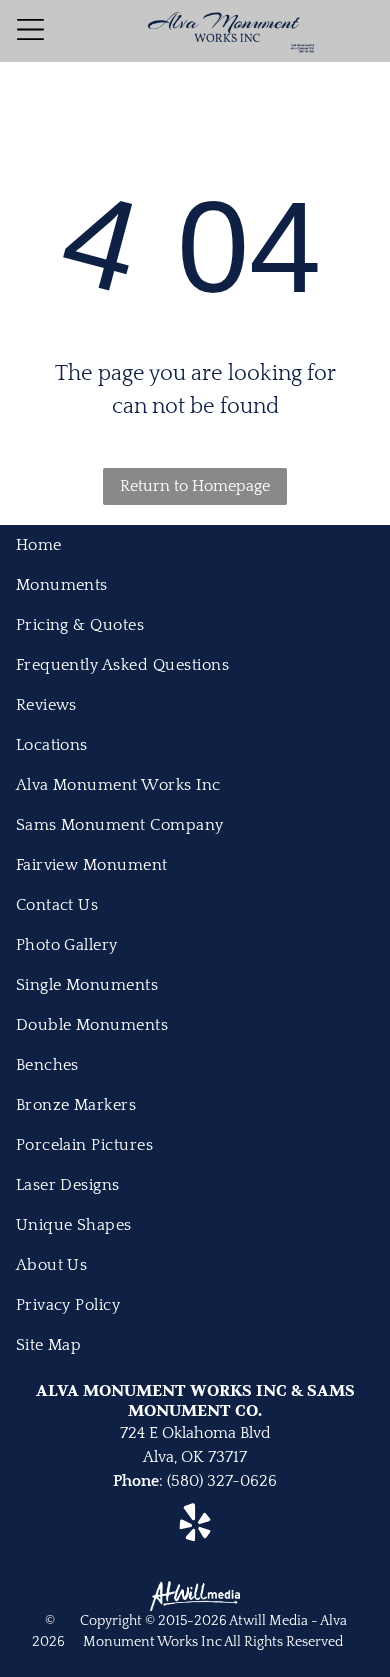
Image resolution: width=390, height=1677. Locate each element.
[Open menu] (30, 29)
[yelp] (195, 1525)
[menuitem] (195, 545)
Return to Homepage (195, 486)
